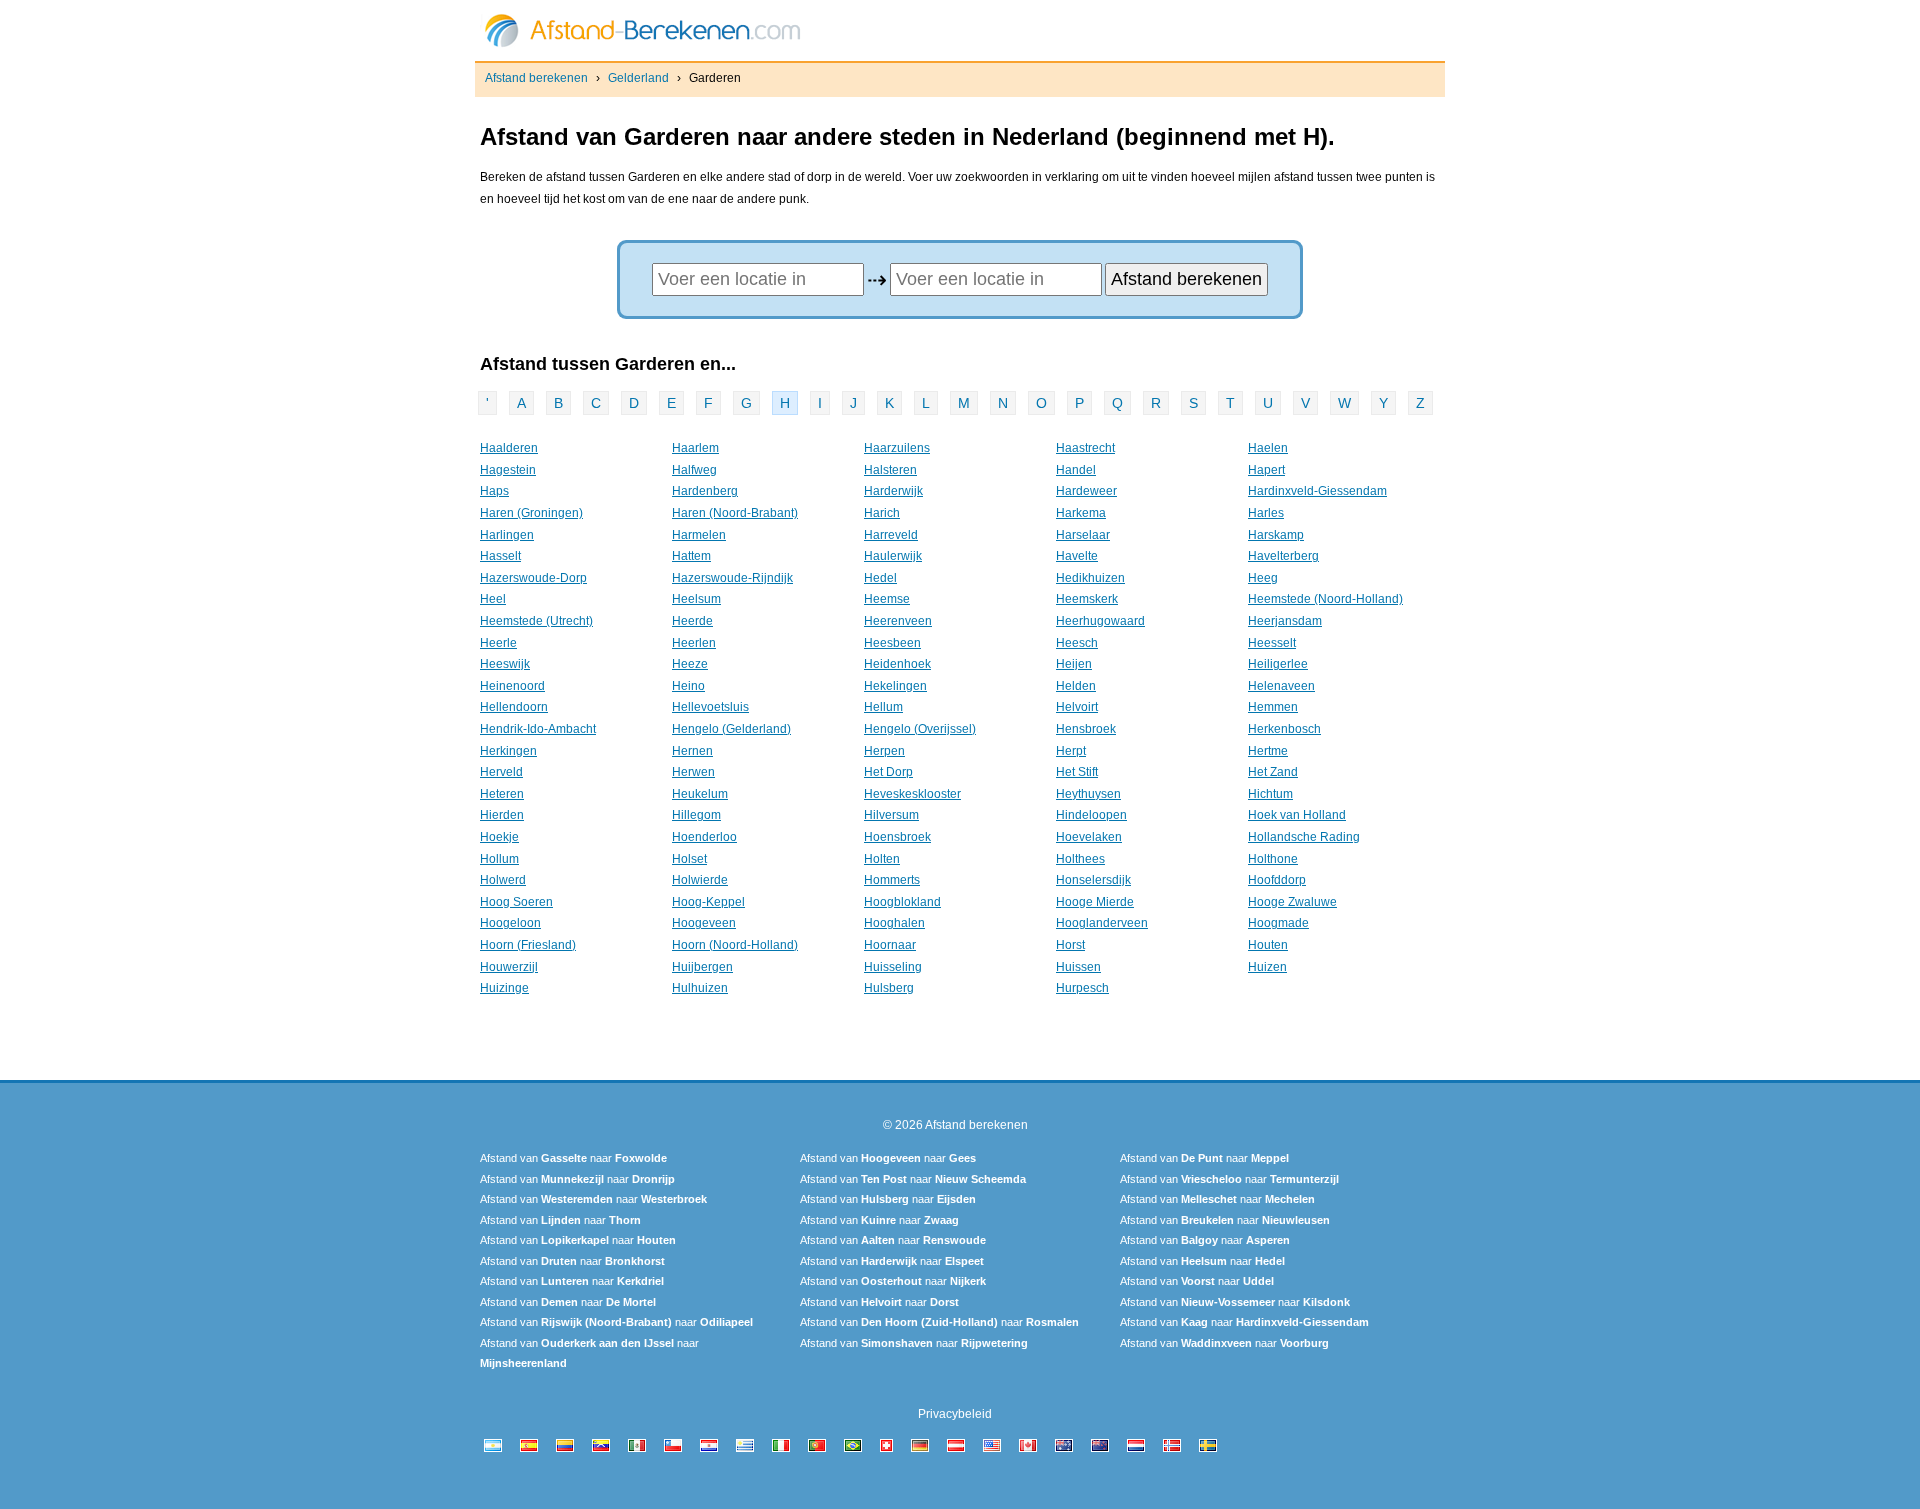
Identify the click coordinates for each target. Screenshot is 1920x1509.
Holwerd (503, 880)
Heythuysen (1088, 794)
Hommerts (892, 880)
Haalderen (509, 448)
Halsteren (890, 470)
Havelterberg (1283, 556)
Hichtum (1270, 794)
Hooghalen (894, 923)
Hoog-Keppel (708, 902)
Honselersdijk (1093, 880)
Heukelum (700, 794)
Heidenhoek (897, 664)
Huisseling (893, 967)
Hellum (883, 707)
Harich (882, 513)
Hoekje (499, 837)
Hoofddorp (1277, 880)
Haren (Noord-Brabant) (735, 513)
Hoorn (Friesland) (528, 945)
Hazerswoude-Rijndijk (732, 578)
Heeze (690, 664)
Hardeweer (1086, 491)
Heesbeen (892, 643)
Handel (1076, 470)
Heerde (692, 621)
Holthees (1080, 859)
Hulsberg (889, 988)
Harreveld (891, 535)
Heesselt (1272, 643)
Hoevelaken (1089, 837)
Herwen (693, 772)
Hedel (880, 578)
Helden (1076, 686)
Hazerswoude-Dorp (533, 578)
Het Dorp (888, 772)
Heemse (887, 599)
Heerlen (694, 643)
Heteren (502, 794)
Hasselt (500, 556)
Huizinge (504, 988)
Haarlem (695, 448)
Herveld (501, 772)
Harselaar (1083, 535)
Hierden (502, 815)
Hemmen (1273, 707)
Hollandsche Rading (1304, 837)
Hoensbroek (897, 837)
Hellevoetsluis (710, 707)
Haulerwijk (893, 556)
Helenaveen (1281, 686)
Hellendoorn (514, 707)
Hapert (1266, 470)
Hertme (1268, 751)
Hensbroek (1086, 729)
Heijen (1074, 664)
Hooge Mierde (1095, 902)
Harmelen (699, 535)
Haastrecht (1085, 448)
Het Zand (1273, 772)
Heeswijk (505, 664)
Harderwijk (893, 491)
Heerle (498, 643)
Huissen (1078, 967)
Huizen (1267, 967)
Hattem (691, 556)
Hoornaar (890, 945)
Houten (1268, 945)
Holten (882, 859)
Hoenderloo (704, 837)
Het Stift (1077, 772)
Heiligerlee (1278, 664)
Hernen (692, 751)
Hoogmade (1278, 923)
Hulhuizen (700, 988)
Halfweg (694, 470)
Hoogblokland (902, 902)
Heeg (1263, 578)
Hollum (499, 859)
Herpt (1071, 751)
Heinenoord (512, 686)
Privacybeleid (955, 1414)
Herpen (884, 751)
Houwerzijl (509, 967)
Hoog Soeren (516, 902)
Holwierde (700, 880)
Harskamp (1276, 535)
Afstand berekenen (536, 78)
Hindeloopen (1091, 815)
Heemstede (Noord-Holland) (1325, 599)
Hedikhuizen (1090, 578)
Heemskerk (1087, 599)
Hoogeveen (704, 923)
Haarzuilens (897, 448)
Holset (689, 859)
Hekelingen (895, 686)
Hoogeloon (510, 923)
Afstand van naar (573, 1158)
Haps (494, 491)
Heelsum (696, 599)
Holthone (1273, 859)
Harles (1266, 513)
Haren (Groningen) (531, 513)
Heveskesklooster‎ (912, 794)
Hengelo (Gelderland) (731, 729)
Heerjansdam (1285, 621)
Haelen (1268, 448)
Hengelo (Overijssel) (920, 729)
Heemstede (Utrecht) (536, 621)
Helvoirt (1077, 707)
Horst (1070, 945)
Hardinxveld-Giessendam (1317, 491)
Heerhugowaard (1100, 621)
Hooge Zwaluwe (1292, 902)
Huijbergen (702, 967)
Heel (493, 599)
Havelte (1077, 556)
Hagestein (508, 470)
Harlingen (507, 535)
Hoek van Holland (1297, 815)
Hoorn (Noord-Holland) (735, 945)
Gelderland (638, 78)
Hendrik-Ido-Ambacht (538, 729)
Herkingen (508, 751)
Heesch (1077, 643)
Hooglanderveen (1102, 923)
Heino (688, 686)
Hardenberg (705, 491)
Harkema (1081, 513)
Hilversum (891, 815)
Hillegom (696, 815)
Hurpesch (1082, 988)
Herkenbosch (1284, 729)
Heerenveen (898, 621)
